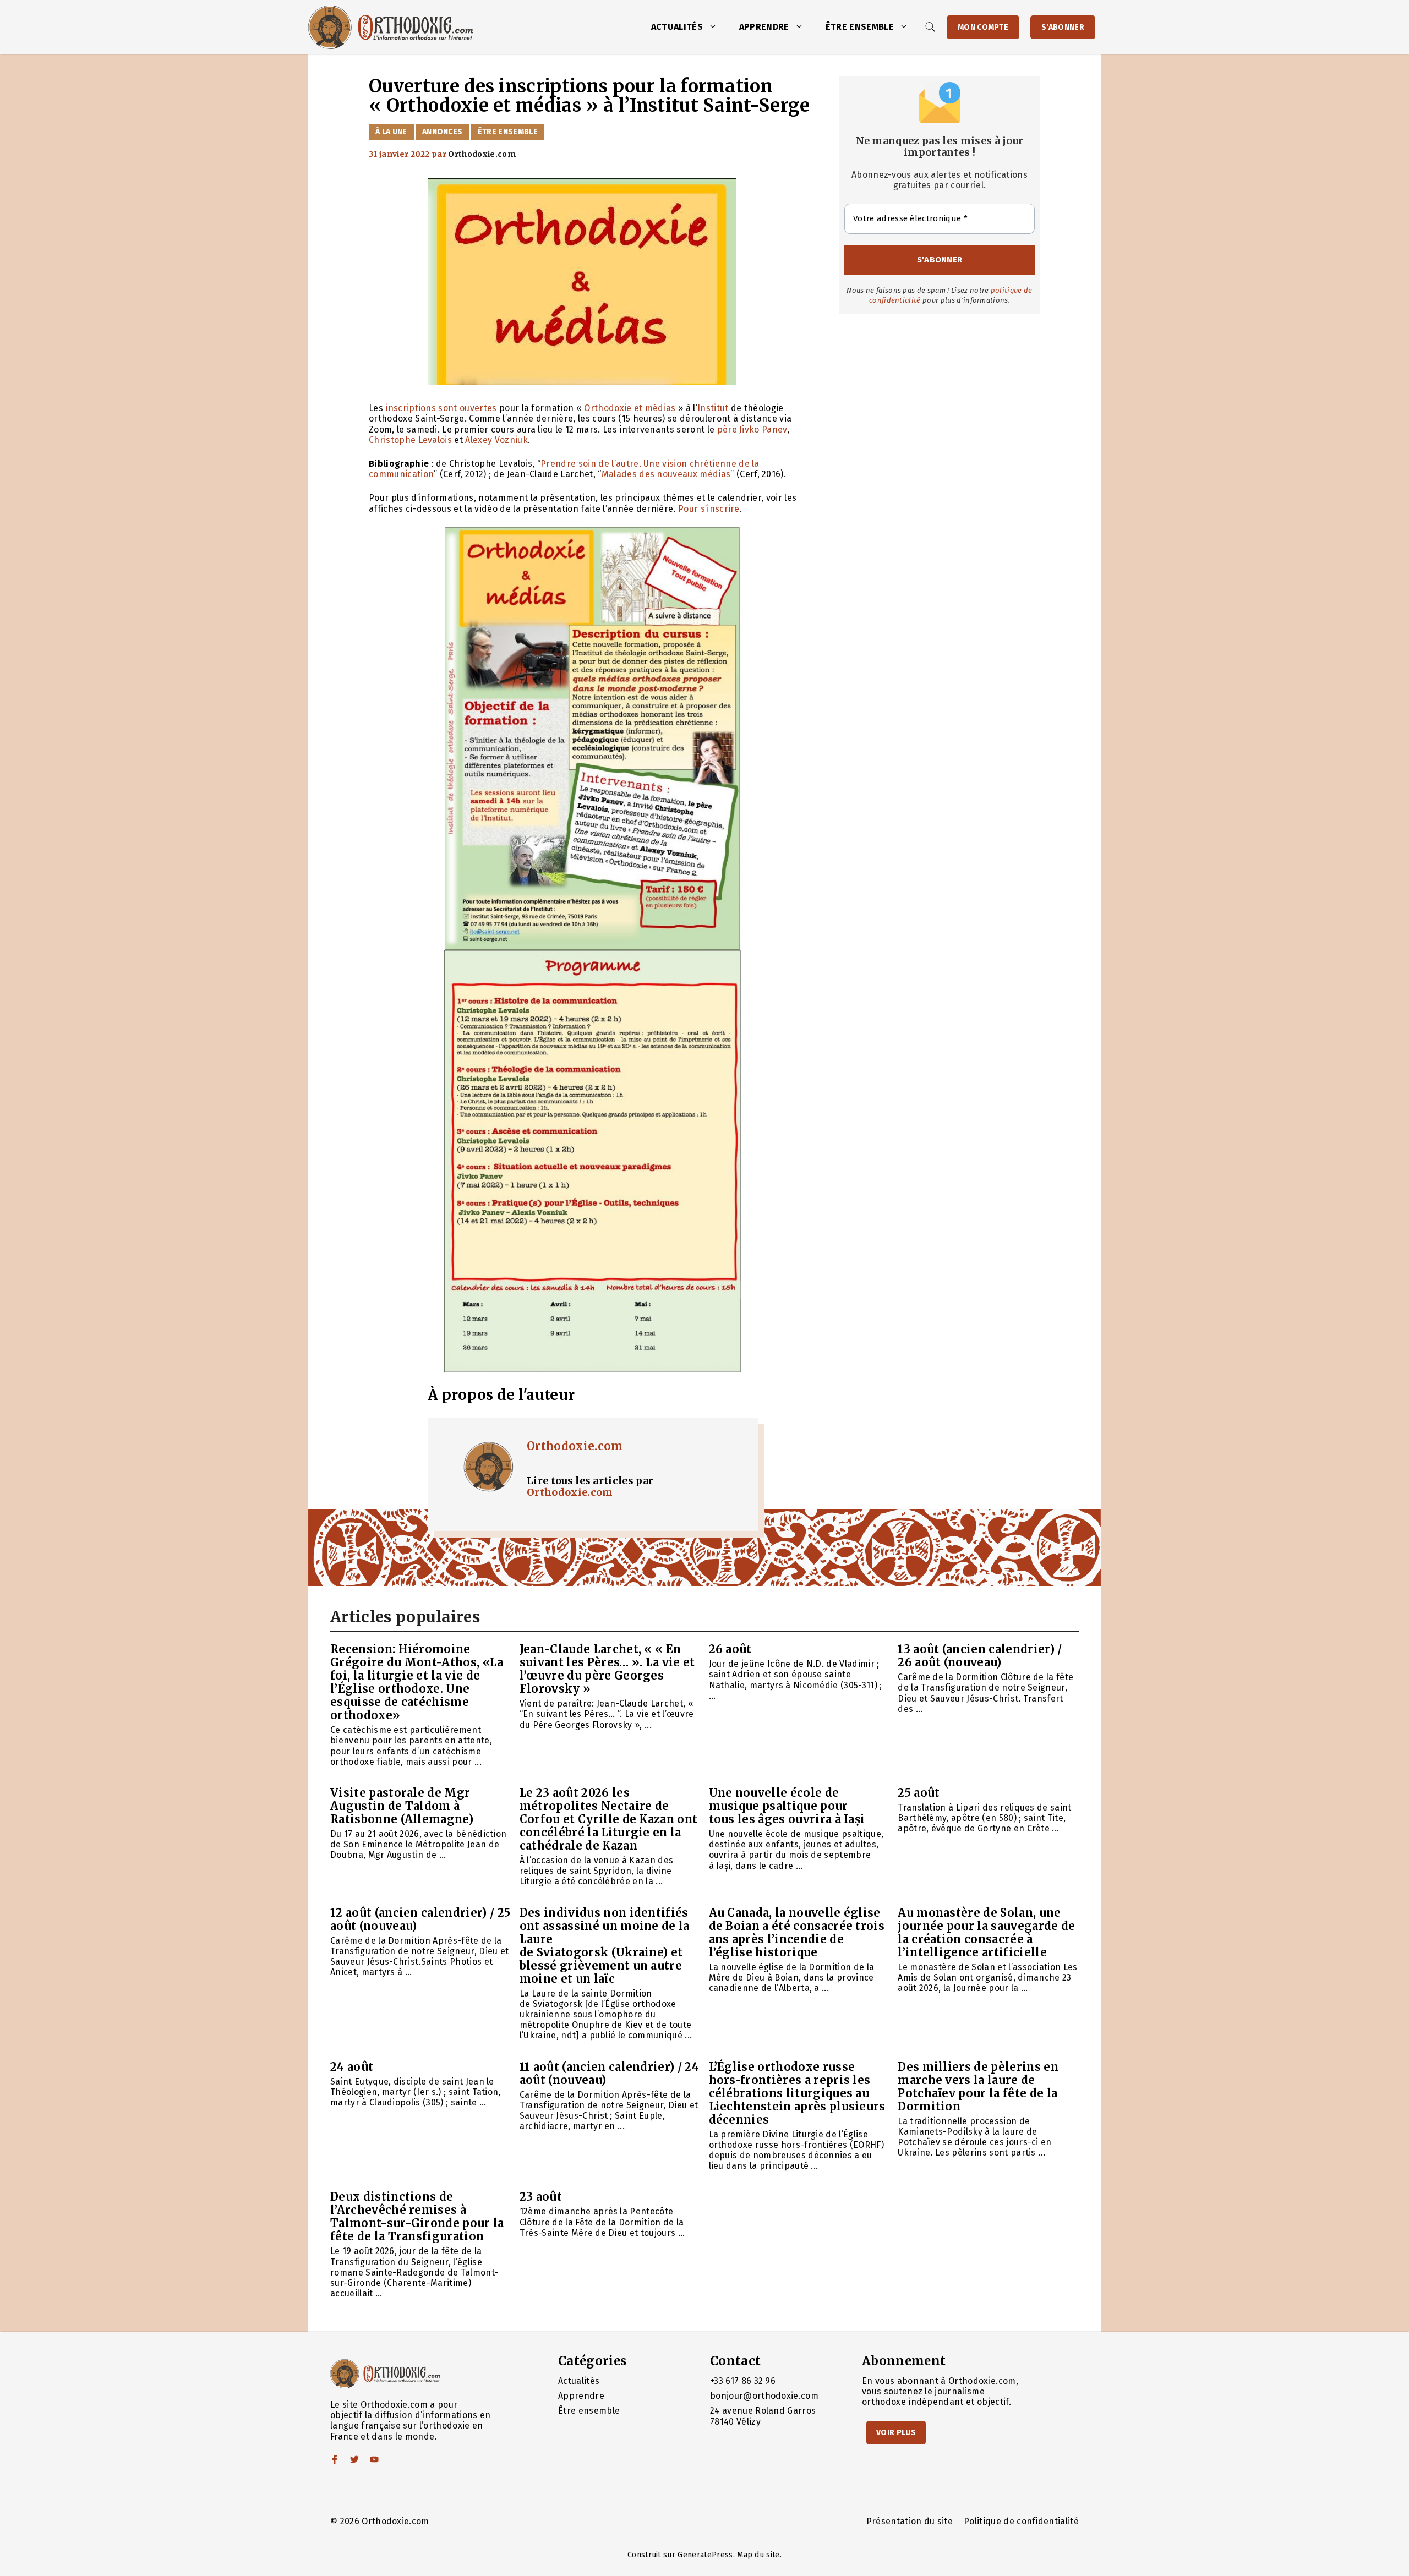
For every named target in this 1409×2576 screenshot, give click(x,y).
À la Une (391, 132)
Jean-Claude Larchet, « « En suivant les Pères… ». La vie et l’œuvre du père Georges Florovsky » (607, 1669)
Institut (713, 408)
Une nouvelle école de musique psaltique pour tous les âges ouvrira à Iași (787, 1806)
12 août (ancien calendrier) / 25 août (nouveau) (420, 1919)
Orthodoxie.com (575, 1446)
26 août (730, 1649)
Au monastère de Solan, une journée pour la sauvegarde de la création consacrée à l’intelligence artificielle (986, 1932)
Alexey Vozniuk (496, 440)
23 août (541, 2197)
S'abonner (1063, 27)
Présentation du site (910, 2521)
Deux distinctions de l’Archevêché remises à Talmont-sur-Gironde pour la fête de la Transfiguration (417, 2216)
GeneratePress (705, 2555)
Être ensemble (860, 27)
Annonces (443, 132)
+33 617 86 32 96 (743, 2381)
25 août (919, 1793)
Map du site (758, 2555)
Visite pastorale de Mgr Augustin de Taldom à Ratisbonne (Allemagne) (402, 1806)
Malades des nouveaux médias (666, 474)
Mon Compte (983, 27)
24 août (352, 2067)
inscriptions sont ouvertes (441, 408)
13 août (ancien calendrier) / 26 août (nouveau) (980, 1656)
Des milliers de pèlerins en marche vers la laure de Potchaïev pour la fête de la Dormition (978, 2086)
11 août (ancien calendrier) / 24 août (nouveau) (609, 2073)
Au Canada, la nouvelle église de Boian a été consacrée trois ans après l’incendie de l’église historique (797, 1932)
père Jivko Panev (752, 430)
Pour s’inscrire (709, 509)
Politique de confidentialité (1021, 2521)
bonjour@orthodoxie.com (764, 2396)
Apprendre (764, 27)
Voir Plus (896, 2433)
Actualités (677, 27)
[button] (716, 27)
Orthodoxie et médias (630, 408)
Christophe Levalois (410, 440)
